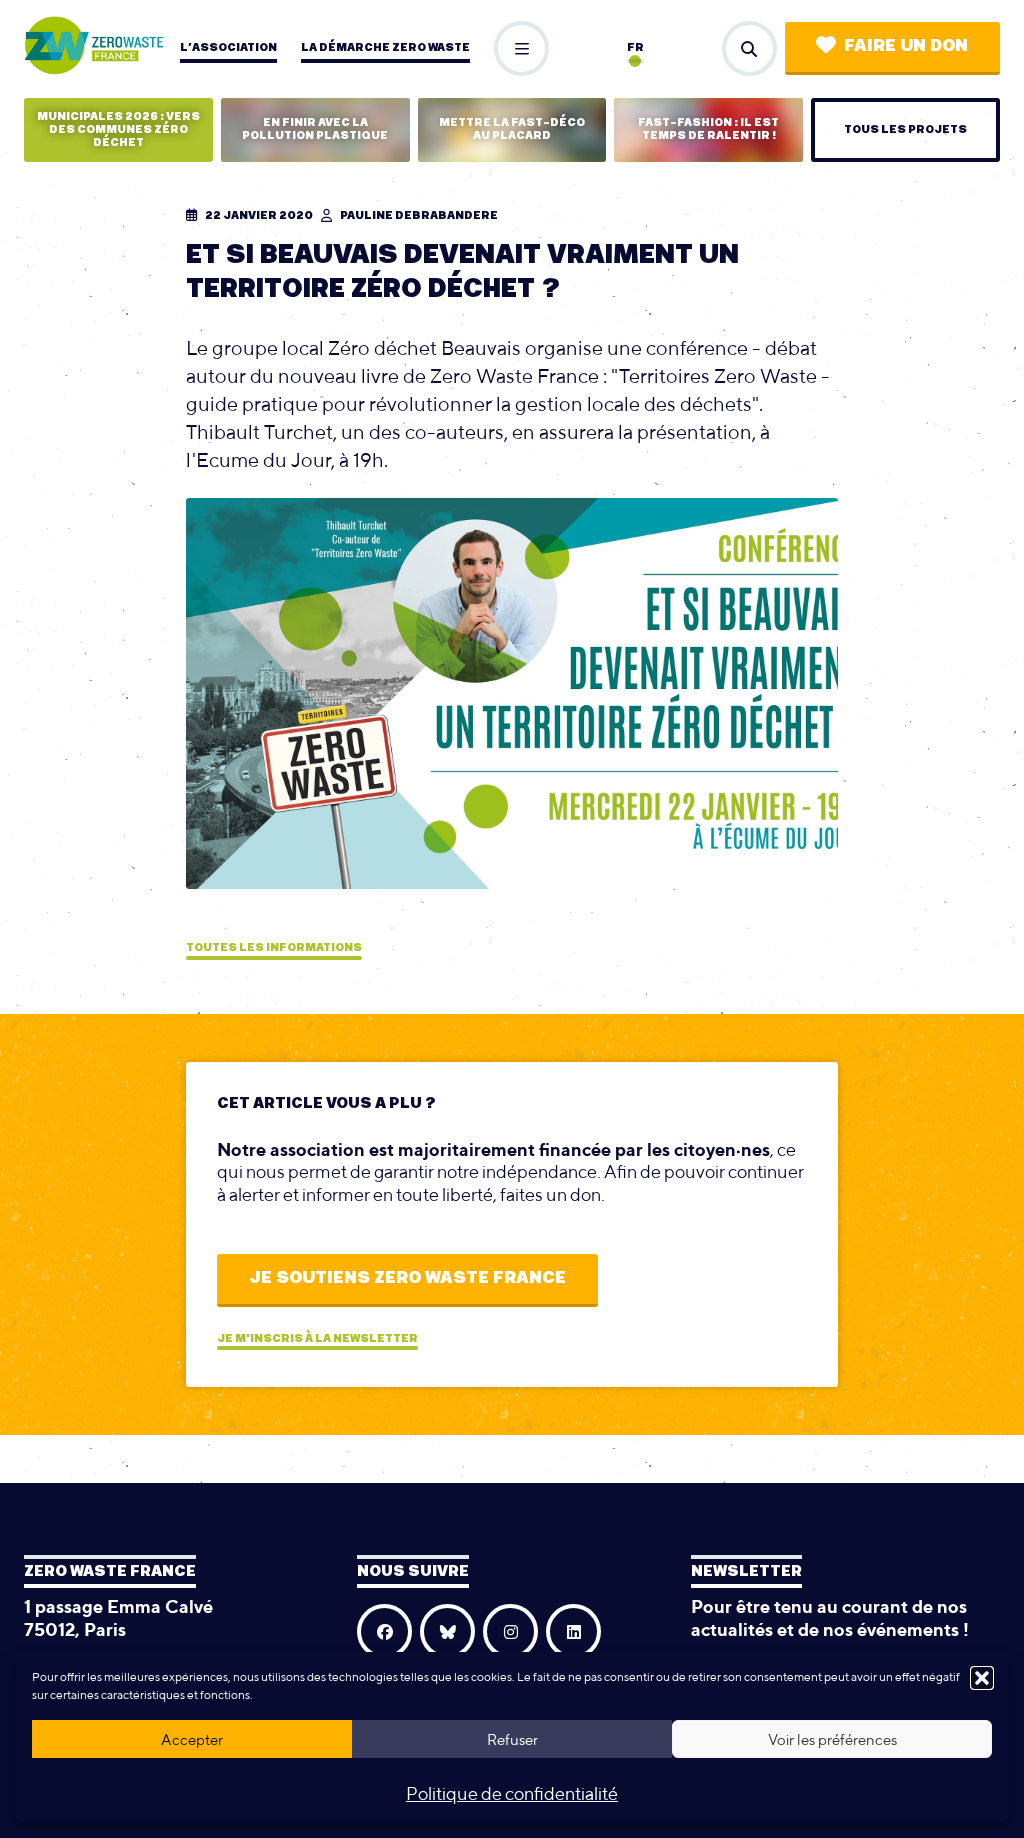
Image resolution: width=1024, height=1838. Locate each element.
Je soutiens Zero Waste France (407, 1278)
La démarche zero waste (385, 47)
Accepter (192, 1739)
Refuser (512, 1739)
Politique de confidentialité (512, 1793)
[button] (982, 1678)
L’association (228, 47)
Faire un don (906, 46)
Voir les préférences (832, 1739)
